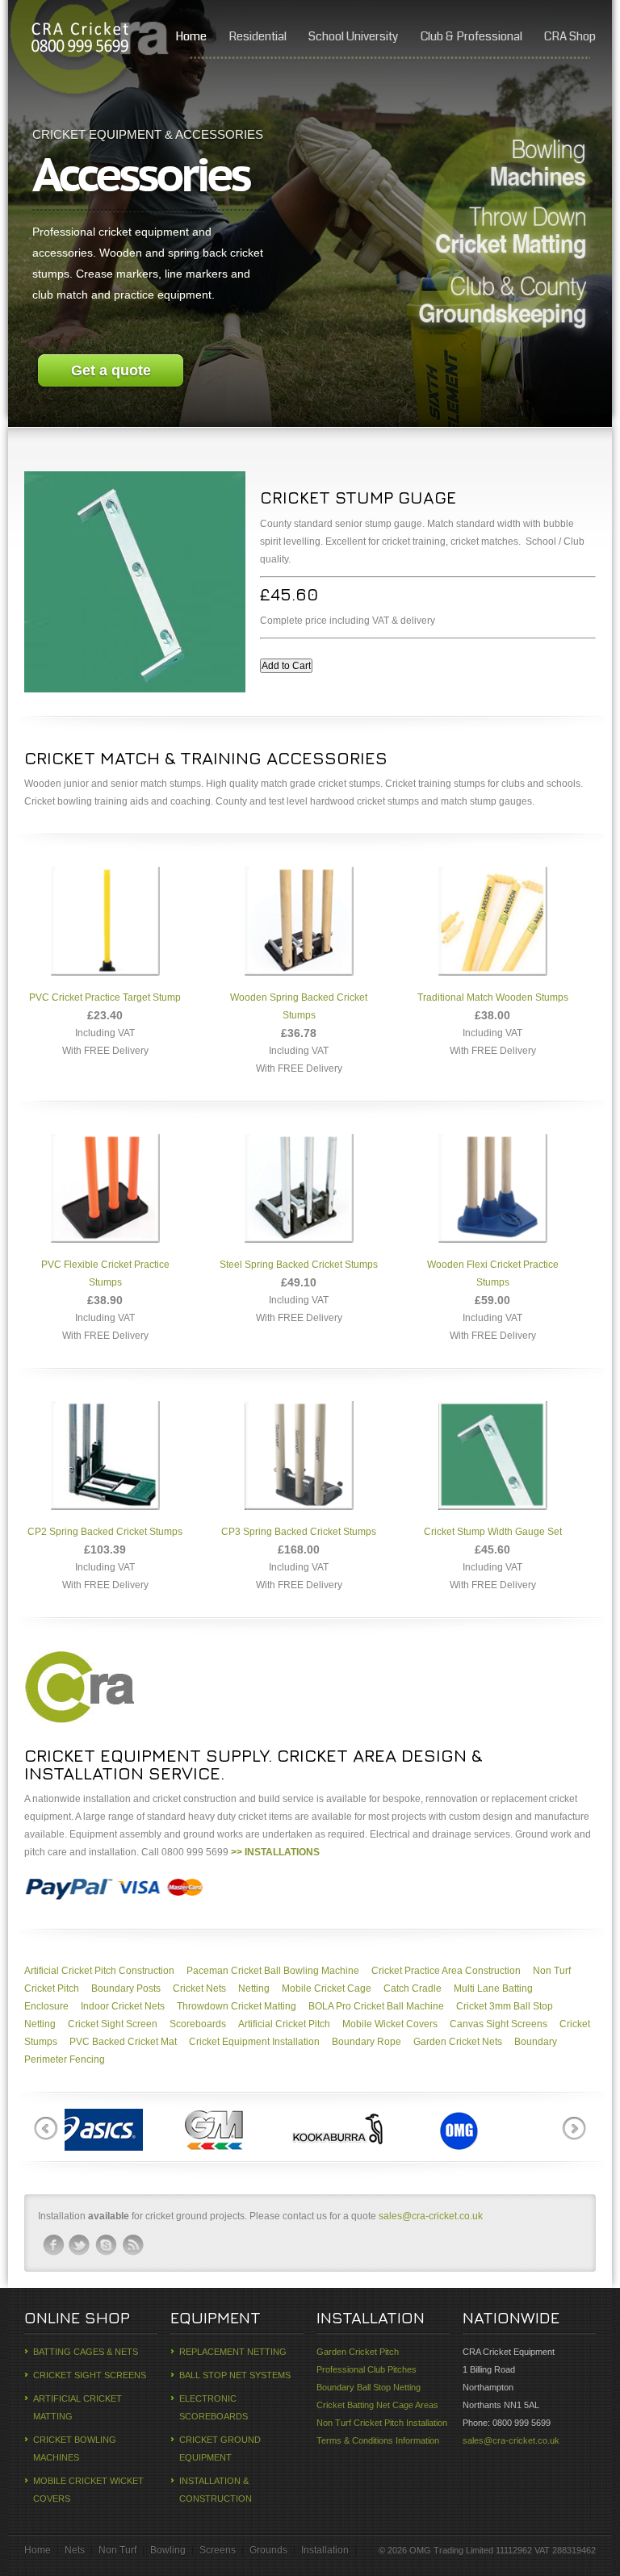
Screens (218, 2550)
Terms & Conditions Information (378, 2440)
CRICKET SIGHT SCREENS (90, 2375)
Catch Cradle (413, 1988)
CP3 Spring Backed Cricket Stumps (299, 1532)
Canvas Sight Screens (499, 2024)
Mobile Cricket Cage (327, 1988)
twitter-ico (80, 2245)
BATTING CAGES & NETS (86, 2352)
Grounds (268, 2550)
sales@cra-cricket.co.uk (431, 2216)
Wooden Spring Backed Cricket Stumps (299, 1006)
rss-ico (133, 2245)
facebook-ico (53, 2245)
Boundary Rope (367, 2042)
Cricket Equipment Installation (254, 2042)
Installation (325, 2550)
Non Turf (117, 2550)
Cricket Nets (199, 1988)
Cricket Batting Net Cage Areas (377, 2405)
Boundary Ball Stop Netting (369, 2387)
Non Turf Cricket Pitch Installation (382, 2423)
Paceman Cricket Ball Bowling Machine (273, 1971)
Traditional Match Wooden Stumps (493, 997)
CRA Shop (570, 36)
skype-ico (107, 2245)
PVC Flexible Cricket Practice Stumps (105, 1273)
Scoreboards (198, 2024)
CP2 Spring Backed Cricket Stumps (105, 1532)
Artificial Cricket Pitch (284, 2024)
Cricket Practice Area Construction (446, 1971)
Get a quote (111, 370)
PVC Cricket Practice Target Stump (105, 997)
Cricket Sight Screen (113, 2024)
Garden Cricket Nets (458, 2042)
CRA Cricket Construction (79, 40)
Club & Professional (471, 36)
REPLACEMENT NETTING (233, 2352)
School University (354, 36)
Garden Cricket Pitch (358, 2352)
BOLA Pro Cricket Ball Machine (376, 2006)
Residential (258, 36)
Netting (254, 1988)
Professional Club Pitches (367, 2369)
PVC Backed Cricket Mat (123, 2042)
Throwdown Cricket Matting (237, 2006)
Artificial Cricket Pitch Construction (99, 1971)
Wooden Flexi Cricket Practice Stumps (493, 1273)
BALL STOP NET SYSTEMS (235, 2375)
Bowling (168, 2550)
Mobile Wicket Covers (390, 2024)
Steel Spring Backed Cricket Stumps (299, 1265)
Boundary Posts (126, 1988)
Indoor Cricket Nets (123, 2006)
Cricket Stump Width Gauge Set (493, 1532)
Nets (75, 2550)
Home (191, 36)
